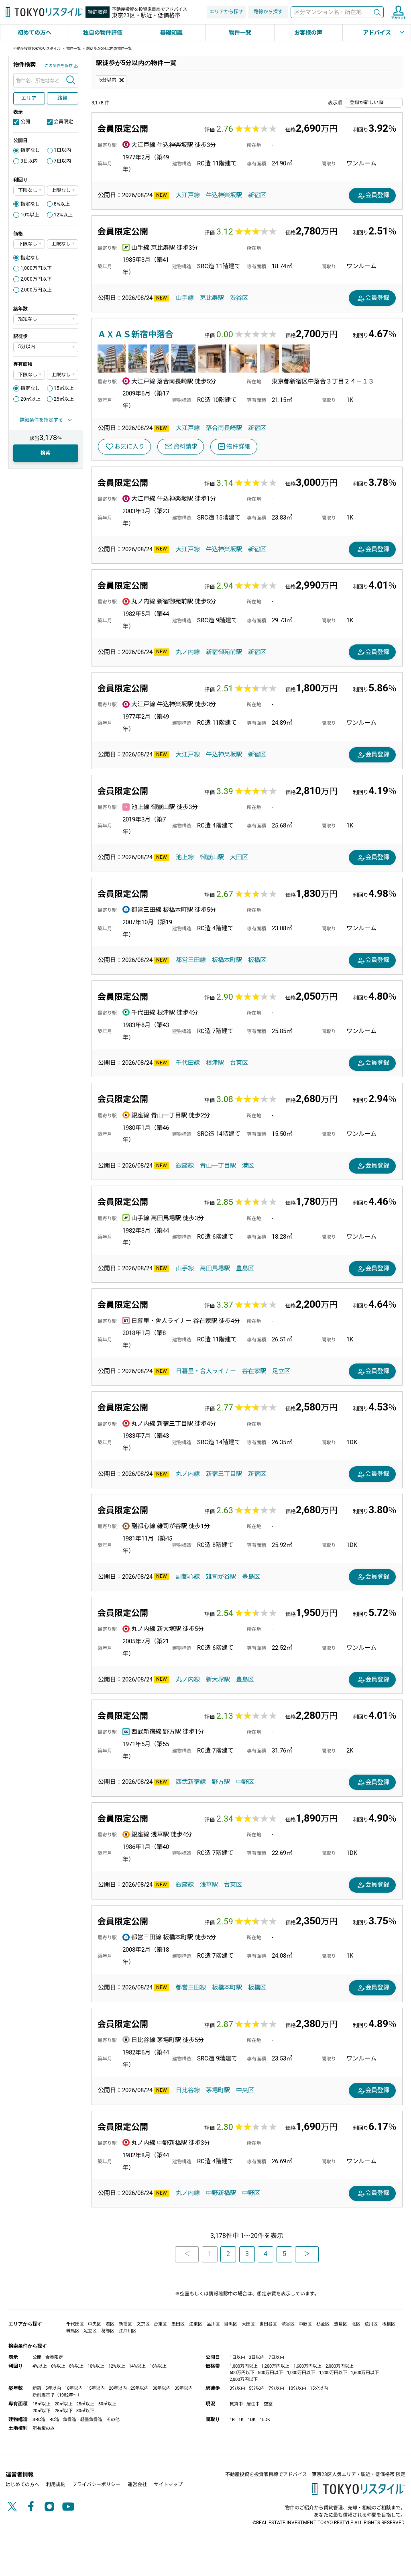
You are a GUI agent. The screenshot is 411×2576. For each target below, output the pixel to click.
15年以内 (96, 2388)
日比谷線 (188, 2090)
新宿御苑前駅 (224, 652)
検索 (377, 12)
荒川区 (371, 2324)
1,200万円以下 (333, 2373)
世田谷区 (268, 2324)
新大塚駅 (218, 1679)
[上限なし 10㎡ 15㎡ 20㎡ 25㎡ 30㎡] (63, 375)
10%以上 (30, 215)
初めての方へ (35, 33)
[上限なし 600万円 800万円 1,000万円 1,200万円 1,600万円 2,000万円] (63, 244)
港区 (248, 1166)
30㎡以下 (85, 2411)
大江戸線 (188, 195)
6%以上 (58, 2366)
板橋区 (257, 960)
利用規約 (56, 2484)
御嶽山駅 (212, 857)
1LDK (265, 2420)
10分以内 (297, 2388)
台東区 (239, 1063)
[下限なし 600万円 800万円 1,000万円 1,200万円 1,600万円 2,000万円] (29, 244)
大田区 (239, 857)
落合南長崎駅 (224, 428)
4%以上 (40, 2366)
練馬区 (73, 2331)
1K (241, 2420)
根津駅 (215, 1063)
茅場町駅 (218, 2090)
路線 (62, 98)
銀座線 (185, 1166)
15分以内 (319, 2388)
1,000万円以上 (244, 2366)
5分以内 (108, 80)
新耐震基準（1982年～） (57, 2395)
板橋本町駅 (227, 960)
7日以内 (62, 161)
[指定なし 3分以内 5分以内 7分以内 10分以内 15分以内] (46, 347)
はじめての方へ (22, 2484)
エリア (29, 98)
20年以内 (118, 2388)
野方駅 (221, 1782)
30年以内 (162, 2388)
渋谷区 (239, 298)
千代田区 (75, 2324)
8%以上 (62, 204)
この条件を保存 (59, 66)
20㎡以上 (31, 399)
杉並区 (323, 2324)
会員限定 (63, 122)
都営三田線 (191, 960)
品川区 (213, 2324)
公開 (25, 122)
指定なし (30, 150)
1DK (252, 2420)
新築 (37, 2388)
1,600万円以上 (307, 2366)
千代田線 (188, 1063)
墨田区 (178, 2324)
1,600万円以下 (365, 2373)
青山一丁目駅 (218, 1166)
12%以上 (63, 215)
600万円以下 (242, 2373)
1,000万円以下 (36, 268)
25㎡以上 (64, 399)
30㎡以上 (107, 2404)
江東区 (196, 2324)
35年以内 (184, 2388)
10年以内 (74, 2388)
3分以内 (237, 2388)
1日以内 (62, 150)
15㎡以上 (64, 388)
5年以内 (53, 2388)
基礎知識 (171, 33)
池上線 (185, 857)
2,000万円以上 (36, 290)
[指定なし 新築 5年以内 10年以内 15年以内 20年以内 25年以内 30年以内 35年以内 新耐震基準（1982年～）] (46, 319)
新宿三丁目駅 (224, 1474)
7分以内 (276, 2388)
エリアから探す (226, 12)
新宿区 (257, 195)
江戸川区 (128, 2331)
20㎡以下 (42, 2411)
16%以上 (158, 2366)
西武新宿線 (191, 1782)
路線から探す (268, 12)
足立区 (281, 1371)
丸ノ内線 (188, 652)
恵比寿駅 (212, 298)
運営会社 (137, 2484)
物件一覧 (240, 33)
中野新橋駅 (221, 2193)
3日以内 (29, 161)
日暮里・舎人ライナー (206, 1371)
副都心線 (188, 1577)
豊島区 (245, 1268)
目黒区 (231, 2324)
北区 (356, 2324)
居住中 (253, 2404)
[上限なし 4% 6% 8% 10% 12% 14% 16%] (63, 191)
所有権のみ (44, 2428)
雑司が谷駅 (221, 1577)
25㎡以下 (64, 2411)
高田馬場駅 (215, 1268)
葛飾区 (108, 2331)
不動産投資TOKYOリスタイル (37, 49)
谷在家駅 (254, 1371)
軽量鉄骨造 (91, 2420)
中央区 (245, 2090)
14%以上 (137, 2366)
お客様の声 (308, 33)
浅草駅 (209, 1885)
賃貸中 (236, 2404)
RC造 (54, 2420)
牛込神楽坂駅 (224, 195)
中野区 (245, 1782)
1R (232, 2420)
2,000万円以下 (36, 279)
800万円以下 (271, 2373)
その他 (113, 2420)
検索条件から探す (28, 2346)
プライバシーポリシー (96, 2484)
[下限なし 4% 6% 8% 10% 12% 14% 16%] (29, 191)
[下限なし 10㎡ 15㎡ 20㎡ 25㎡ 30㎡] (29, 375)
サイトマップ (168, 2484)
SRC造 (39, 2420)
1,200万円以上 (275, 2366)
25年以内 (139, 2388)
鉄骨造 (70, 2420)
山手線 (185, 298)
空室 (268, 2404)
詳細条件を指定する (41, 420)
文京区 (143, 2324)
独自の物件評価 (103, 33)
